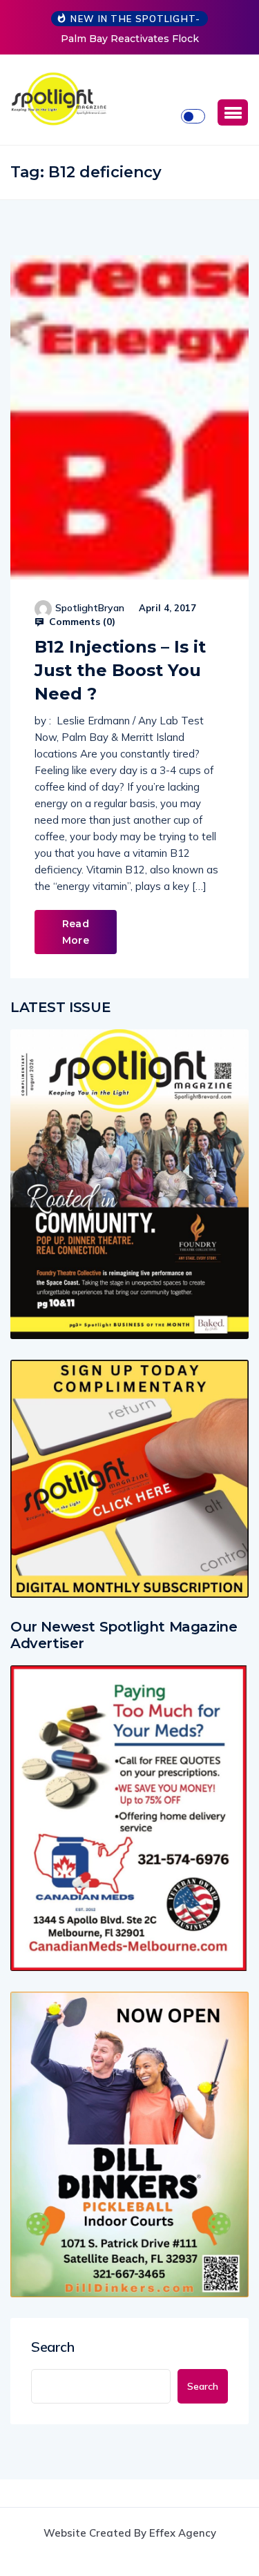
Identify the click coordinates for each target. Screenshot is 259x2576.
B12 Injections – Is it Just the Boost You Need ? (120, 670)
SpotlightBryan (90, 608)
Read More (76, 932)
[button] (233, 112)
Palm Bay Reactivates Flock (130, 39)
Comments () (81, 622)
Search (53, 2347)
